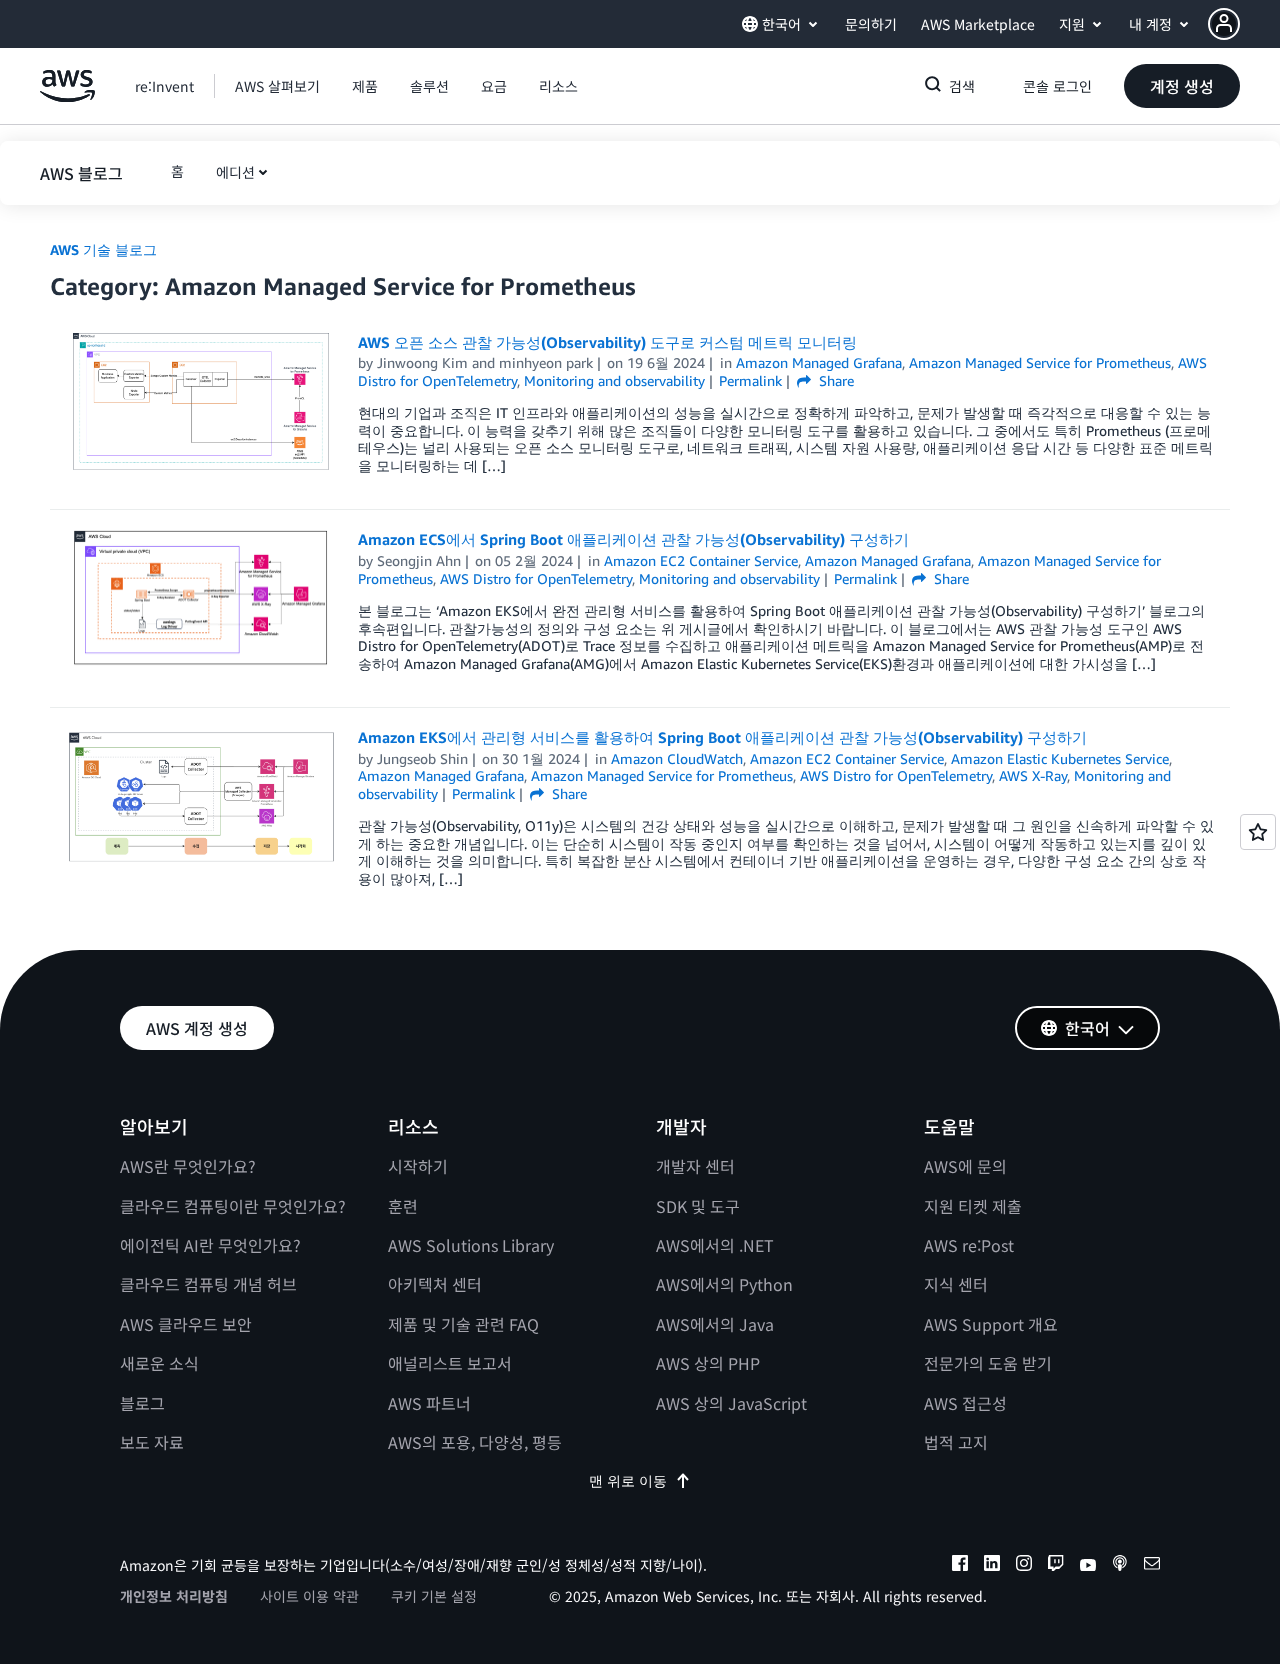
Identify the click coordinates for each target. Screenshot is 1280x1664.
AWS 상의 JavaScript (731, 1403)
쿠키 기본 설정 (434, 1596)
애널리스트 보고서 (450, 1363)
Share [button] (834, 380)
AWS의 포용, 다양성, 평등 (475, 1442)
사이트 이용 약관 (309, 1596)
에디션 (235, 172)
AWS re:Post (969, 1245)
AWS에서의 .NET (715, 1245)
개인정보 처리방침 (174, 1596)
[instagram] (1024, 1566)
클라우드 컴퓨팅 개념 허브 (208, 1284)
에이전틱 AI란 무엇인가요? (210, 1245)
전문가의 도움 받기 (988, 1363)
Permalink (750, 380)
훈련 (403, 1206)
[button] (1244, 24)
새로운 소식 (159, 1363)
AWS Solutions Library (471, 1245)
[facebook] (960, 1566)
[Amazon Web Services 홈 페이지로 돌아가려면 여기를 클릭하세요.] (67, 96)
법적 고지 (956, 1442)
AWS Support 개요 (991, 1324)
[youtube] (1088, 1566)
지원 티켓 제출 (973, 1206)
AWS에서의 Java (715, 1324)
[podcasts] (1120, 1566)
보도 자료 (152, 1442)
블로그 (142, 1403)
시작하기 (418, 1166)
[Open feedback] (1258, 832)
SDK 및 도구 (698, 1206)
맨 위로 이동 (628, 1480)
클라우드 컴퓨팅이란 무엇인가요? (233, 1206)
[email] (1152, 1566)
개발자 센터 (695, 1166)
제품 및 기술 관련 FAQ (463, 1324)
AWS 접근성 (965, 1403)
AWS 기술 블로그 (103, 249)
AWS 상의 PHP (708, 1363)
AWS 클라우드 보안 (186, 1324)
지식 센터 (956, 1284)
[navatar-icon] (1224, 24)
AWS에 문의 (965, 1166)
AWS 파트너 (429, 1403)
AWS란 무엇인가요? (188, 1166)
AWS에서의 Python (724, 1284)
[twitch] (1056, 1566)
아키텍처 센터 (435, 1284)
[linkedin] (992, 1566)
